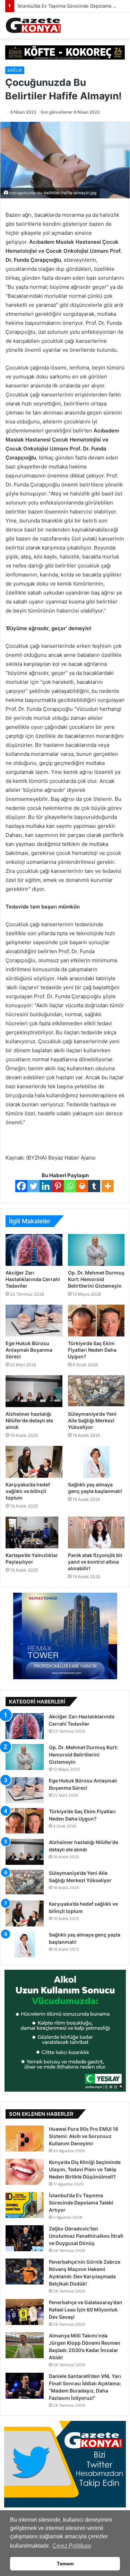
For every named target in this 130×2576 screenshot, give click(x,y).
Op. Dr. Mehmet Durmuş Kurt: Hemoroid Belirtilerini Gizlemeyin (96, 1279)
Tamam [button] (65, 2564)
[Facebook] (21, 1186)
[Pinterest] (58, 1186)
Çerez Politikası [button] (72, 2546)
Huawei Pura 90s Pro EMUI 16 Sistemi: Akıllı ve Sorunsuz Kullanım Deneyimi (84, 2136)
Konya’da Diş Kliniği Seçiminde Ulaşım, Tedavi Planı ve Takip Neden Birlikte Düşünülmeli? (85, 2169)
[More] (108, 1186)
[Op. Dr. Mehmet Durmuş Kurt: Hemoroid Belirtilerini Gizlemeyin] (96, 1250)
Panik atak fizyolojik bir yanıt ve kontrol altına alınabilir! (95, 1562)
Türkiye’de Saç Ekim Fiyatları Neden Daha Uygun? (92, 1350)
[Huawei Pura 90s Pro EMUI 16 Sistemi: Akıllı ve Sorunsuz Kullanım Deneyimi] (25, 2139)
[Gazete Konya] (33, 25)
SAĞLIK (15, 70)
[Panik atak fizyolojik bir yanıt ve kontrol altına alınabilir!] (96, 1532)
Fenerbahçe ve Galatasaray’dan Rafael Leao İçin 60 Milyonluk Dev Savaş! (86, 2310)
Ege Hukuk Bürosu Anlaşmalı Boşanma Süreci (29, 1350)
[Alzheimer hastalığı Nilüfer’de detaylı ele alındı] (34, 1391)
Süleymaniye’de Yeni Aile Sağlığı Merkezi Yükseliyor (92, 1420)
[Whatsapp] (70, 1186)
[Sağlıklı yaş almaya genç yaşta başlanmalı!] (96, 1462)
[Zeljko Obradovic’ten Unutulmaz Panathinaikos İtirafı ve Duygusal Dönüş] (25, 2238)
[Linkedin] (46, 1186)
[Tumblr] (94, 1186)
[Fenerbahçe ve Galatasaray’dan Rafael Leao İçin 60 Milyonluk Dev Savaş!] (25, 2312)
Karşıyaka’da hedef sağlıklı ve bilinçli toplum (28, 1491)
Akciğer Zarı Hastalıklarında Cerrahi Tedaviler (33, 1279)
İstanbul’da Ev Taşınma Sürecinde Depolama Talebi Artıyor (81, 2203)
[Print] (82, 1186)
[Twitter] (33, 1186)
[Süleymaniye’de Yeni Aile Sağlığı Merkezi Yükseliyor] (96, 1391)
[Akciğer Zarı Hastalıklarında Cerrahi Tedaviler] (34, 1250)
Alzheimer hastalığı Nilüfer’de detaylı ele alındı (29, 1420)
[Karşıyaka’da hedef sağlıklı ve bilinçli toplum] (34, 1462)
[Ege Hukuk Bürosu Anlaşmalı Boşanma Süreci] (34, 1321)
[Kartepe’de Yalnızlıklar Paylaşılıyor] (34, 1532)
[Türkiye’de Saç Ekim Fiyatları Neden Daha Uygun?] (96, 1321)
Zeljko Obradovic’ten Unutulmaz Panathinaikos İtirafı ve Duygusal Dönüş (86, 2236)
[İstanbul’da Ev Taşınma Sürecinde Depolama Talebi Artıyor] (25, 2205)
